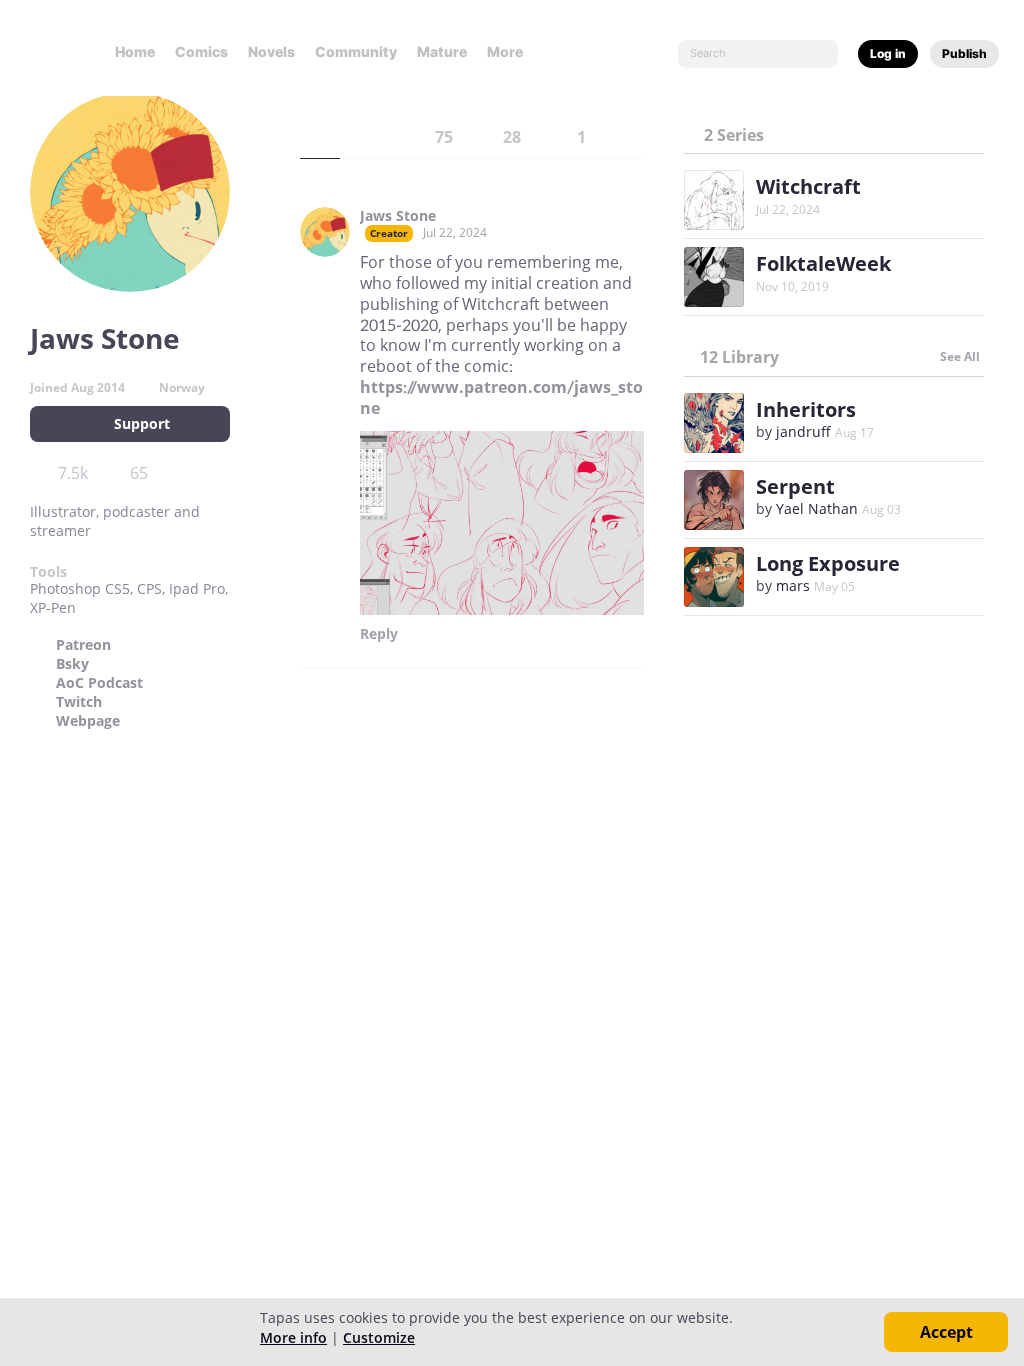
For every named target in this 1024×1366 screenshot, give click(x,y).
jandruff (803, 431)
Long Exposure (828, 563)
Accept (946, 1332)
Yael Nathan (817, 508)
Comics (201, 51)
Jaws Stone (398, 216)
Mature (442, 51)
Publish (964, 53)
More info (293, 1337)
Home (135, 51)
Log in (888, 53)
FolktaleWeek (823, 263)
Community (356, 51)
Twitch (79, 702)
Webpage (88, 721)
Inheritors (806, 409)
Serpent (795, 486)
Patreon (83, 645)
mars (793, 585)
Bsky (72, 664)
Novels (271, 51)
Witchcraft (808, 186)
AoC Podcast (99, 683)
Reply (379, 634)
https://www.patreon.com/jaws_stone (501, 397)
